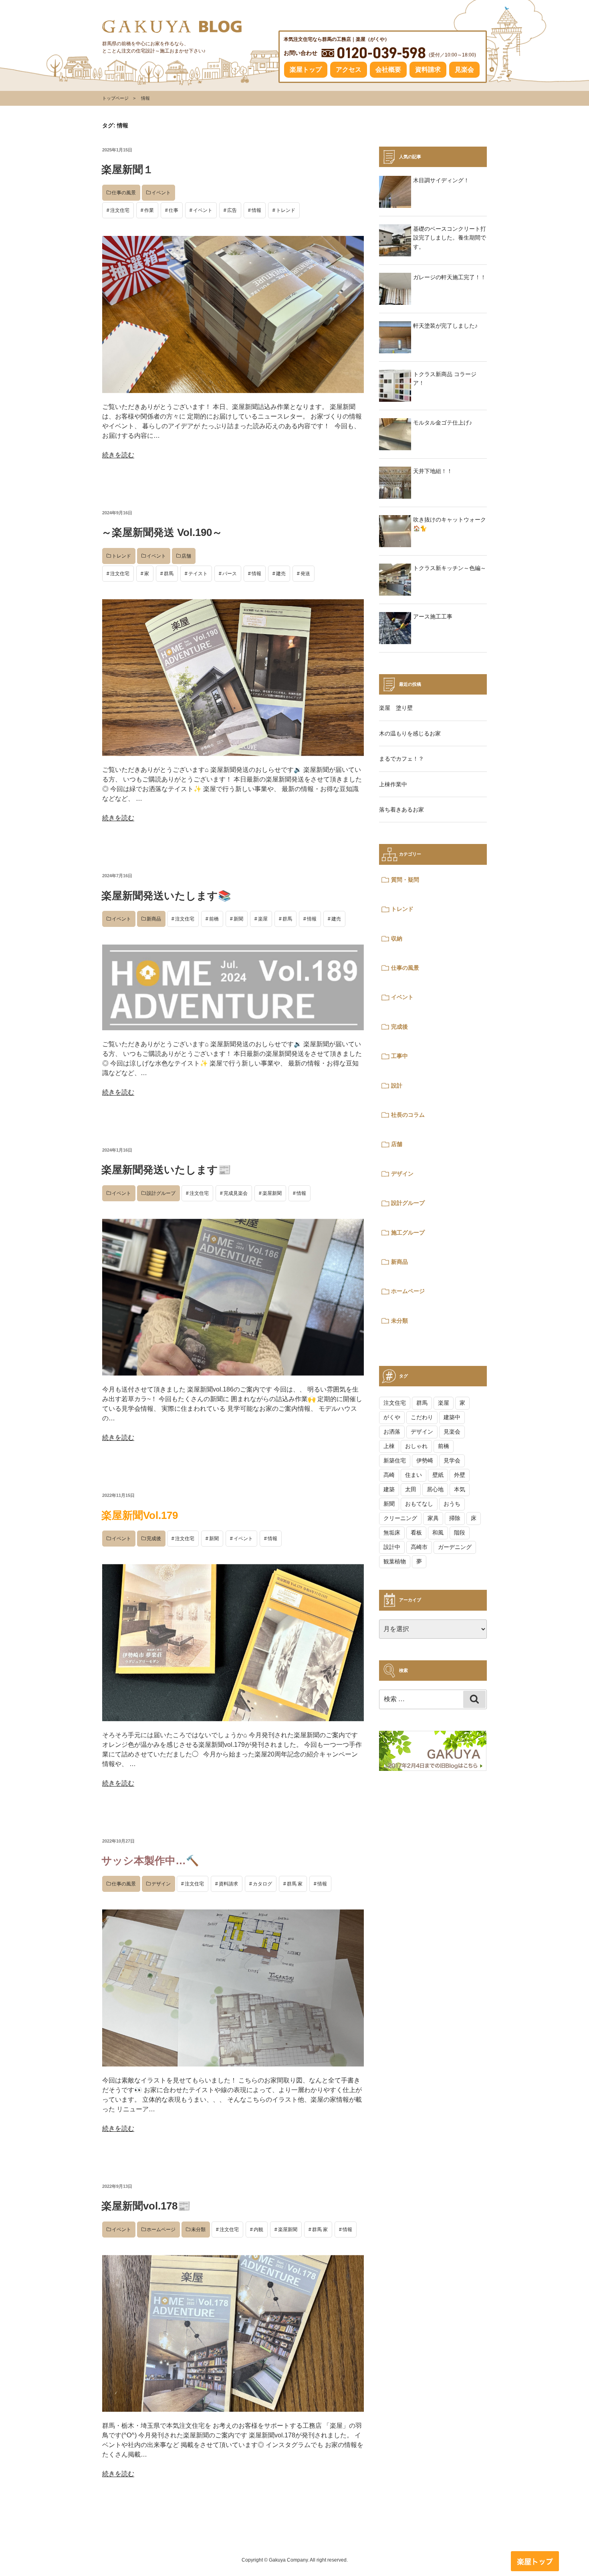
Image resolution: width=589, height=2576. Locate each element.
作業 (149, 210)
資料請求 (428, 69)
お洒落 (392, 1432)
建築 (389, 1489)
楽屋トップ (306, 69)
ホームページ (161, 2230)
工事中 (399, 1056)
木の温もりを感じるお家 (410, 733)
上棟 (389, 1446)
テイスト (198, 574)
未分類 (198, 2230)
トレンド (286, 210)
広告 (232, 210)
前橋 (214, 919)
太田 (411, 1489)
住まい (414, 1475)
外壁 (460, 1475)
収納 (397, 939)
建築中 (452, 1417)
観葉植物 (395, 1561)
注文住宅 (120, 210)
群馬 (169, 574)
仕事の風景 (124, 193)
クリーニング (400, 1518)
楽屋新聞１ (127, 169)
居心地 (435, 1489)
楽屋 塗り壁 (396, 708)
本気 (460, 1489)
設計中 (392, 1547)
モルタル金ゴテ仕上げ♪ (443, 423)
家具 (433, 1518)
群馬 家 (295, 1884)
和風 (438, 1533)
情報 (256, 210)
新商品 (154, 919)
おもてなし (419, 1504)
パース (230, 574)
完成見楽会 (236, 1193)
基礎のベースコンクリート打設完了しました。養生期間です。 (450, 238)
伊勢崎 (425, 1460)
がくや (392, 1417)
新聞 (238, 919)
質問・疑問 (405, 880)
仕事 (173, 210)
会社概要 (388, 69)
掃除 (455, 1518)
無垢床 (392, 1533)
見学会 (452, 1460)
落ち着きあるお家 (401, 810)
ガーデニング (455, 1547)
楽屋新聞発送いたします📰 (166, 1170)
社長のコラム (408, 1115)
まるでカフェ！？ (401, 759)
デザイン (161, 1884)
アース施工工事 (433, 616)
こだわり (422, 1417)
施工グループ (408, 1233)
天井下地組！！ (433, 471)
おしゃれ (416, 1446)
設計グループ (161, 1193)
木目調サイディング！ (441, 180)
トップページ (115, 98)
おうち (452, 1504)
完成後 (154, 1539)
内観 (258, 2230)
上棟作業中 (393, 784)
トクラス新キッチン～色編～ (450, 568)
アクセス (349, 69)
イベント (161, 193)
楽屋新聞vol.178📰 (146, 2206)
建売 (281, 574)
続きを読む (118, 455)
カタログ (262, 1884)
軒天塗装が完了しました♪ (445, 326)
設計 (397, 1086)
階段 (460, 1533)
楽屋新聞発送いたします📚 (166, 896)
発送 (305, 574)
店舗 (186, 556)
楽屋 (263, 919)
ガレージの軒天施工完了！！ (450, 277)
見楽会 (464, 69)
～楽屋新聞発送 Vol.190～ (162, 532)
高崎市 (419, 1547)
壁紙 (438, 1475)
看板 (416, 1533)
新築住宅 (395, 1460)
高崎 (389, 1475)
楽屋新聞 (272, 1193)
